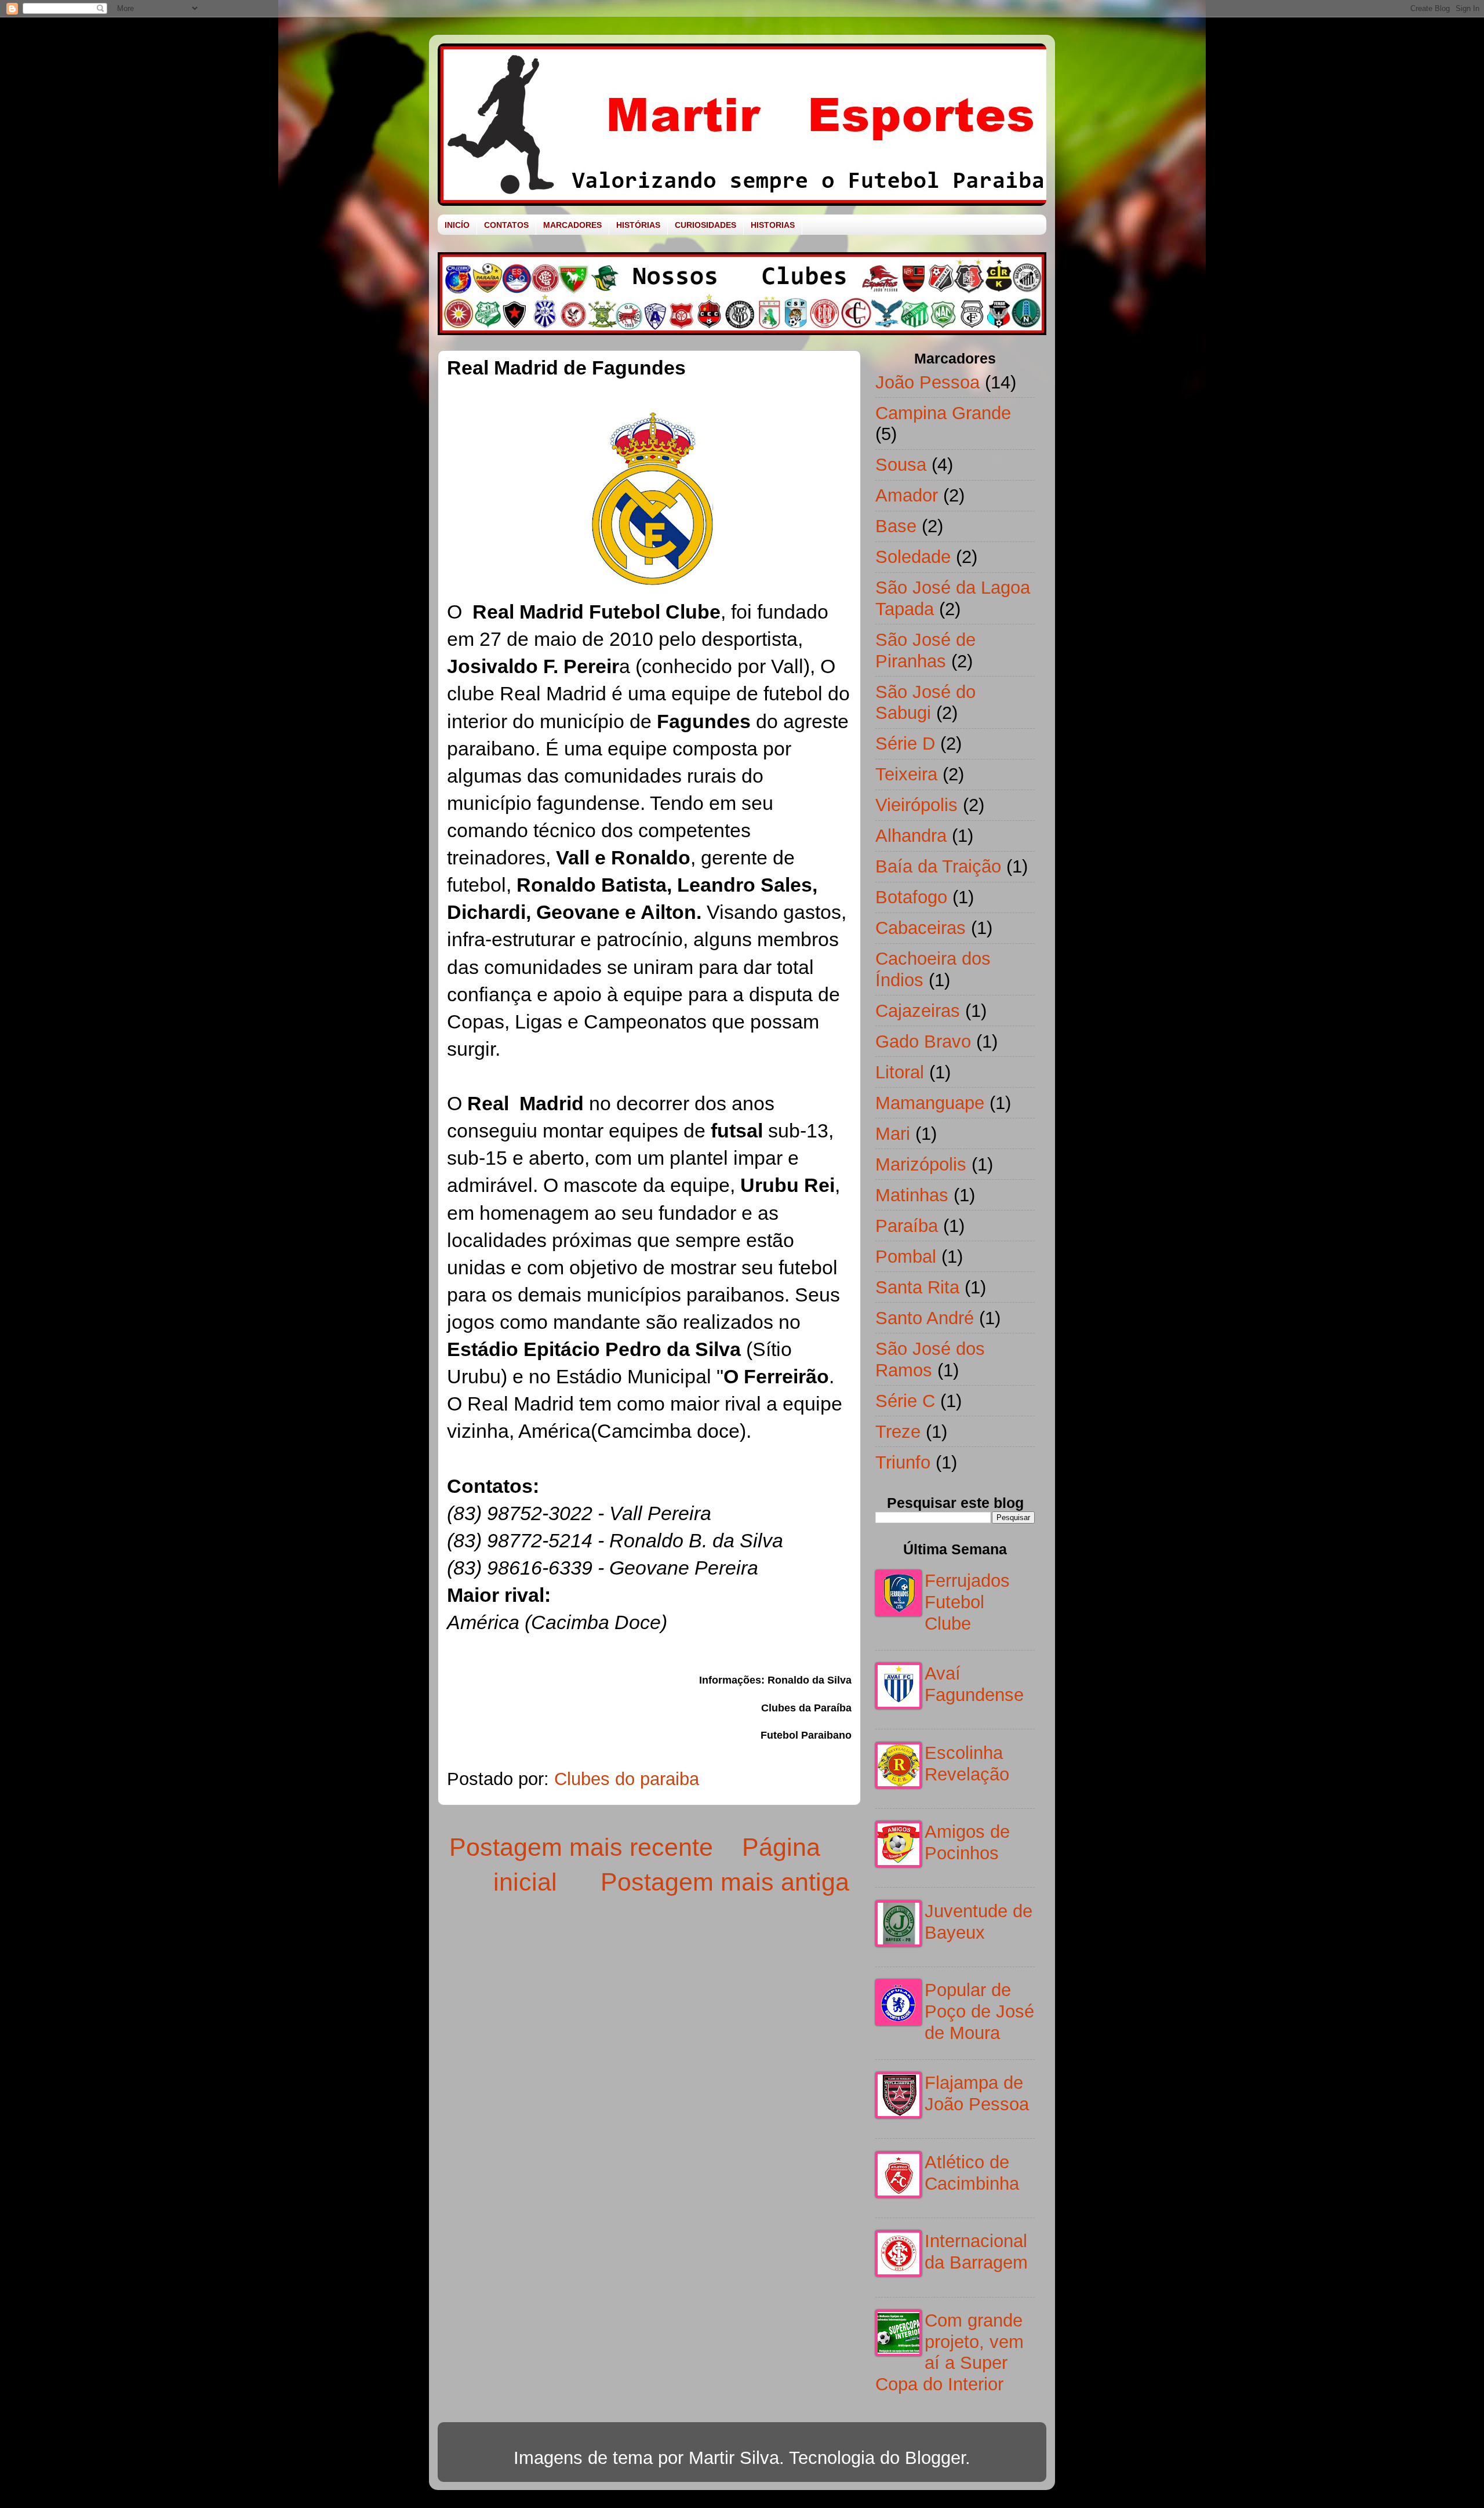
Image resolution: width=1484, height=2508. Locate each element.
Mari (893, 1133)
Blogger (935, 2458)
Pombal (906, 1256)
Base (896, 526)
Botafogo (911, 897)
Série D (905, 743)
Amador (907, 495)
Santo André (925, 1318)
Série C (905, 1401)
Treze (898, 1431)
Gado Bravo (923, 1041)
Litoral (900, 1072)
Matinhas (912, 1195)
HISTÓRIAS (638, 225)
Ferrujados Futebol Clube (967, 1602)
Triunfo (903, 1462)
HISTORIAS (773, 225)
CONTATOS (506, 225)
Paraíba (907, 1226)
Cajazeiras (918, 1011)
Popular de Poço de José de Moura (979, 2011)
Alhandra (911, 835)
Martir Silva (734, 2458)
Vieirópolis (916, 805)
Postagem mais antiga (725, 1882)
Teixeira (906, 774)
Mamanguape (930, 1103)
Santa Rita (917, 1287)
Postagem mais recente (581, 1847)
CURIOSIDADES (705, 225)
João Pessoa (927, 382)
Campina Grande (943, 413)
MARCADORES (572, 225)
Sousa (901, 464)
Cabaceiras (921, 928)
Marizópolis (921, 1164)
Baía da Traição (938, 866)
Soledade (913, 557)
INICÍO (457, 225)
